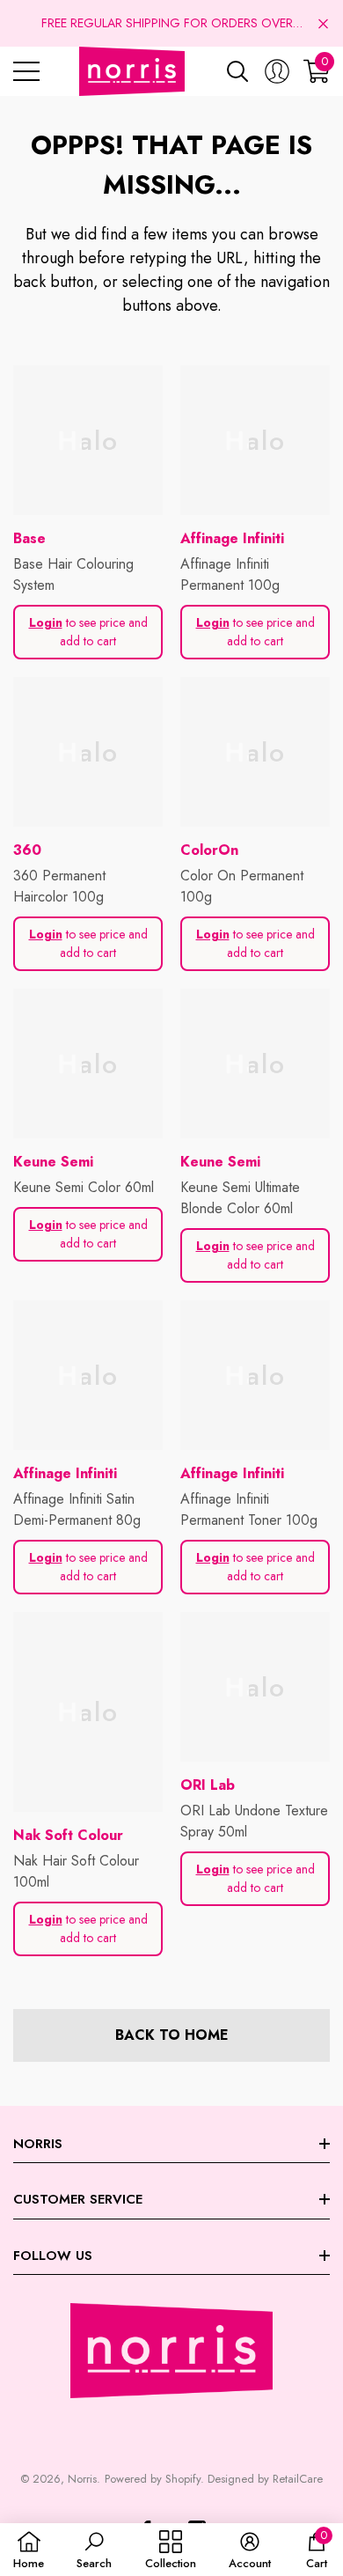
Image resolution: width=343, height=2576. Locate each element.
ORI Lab (208, 1785)
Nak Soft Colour (68, 1835)
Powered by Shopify (153, 2479)
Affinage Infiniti (232, 538)
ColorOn (209, 850)
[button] (323, 23)
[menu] (26, 71)
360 (27, 850)
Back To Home (172, 2035)
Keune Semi (53, 1162)
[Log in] (277, 71)
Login (46, 622)
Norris (82, 2479)
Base (29, 538)
